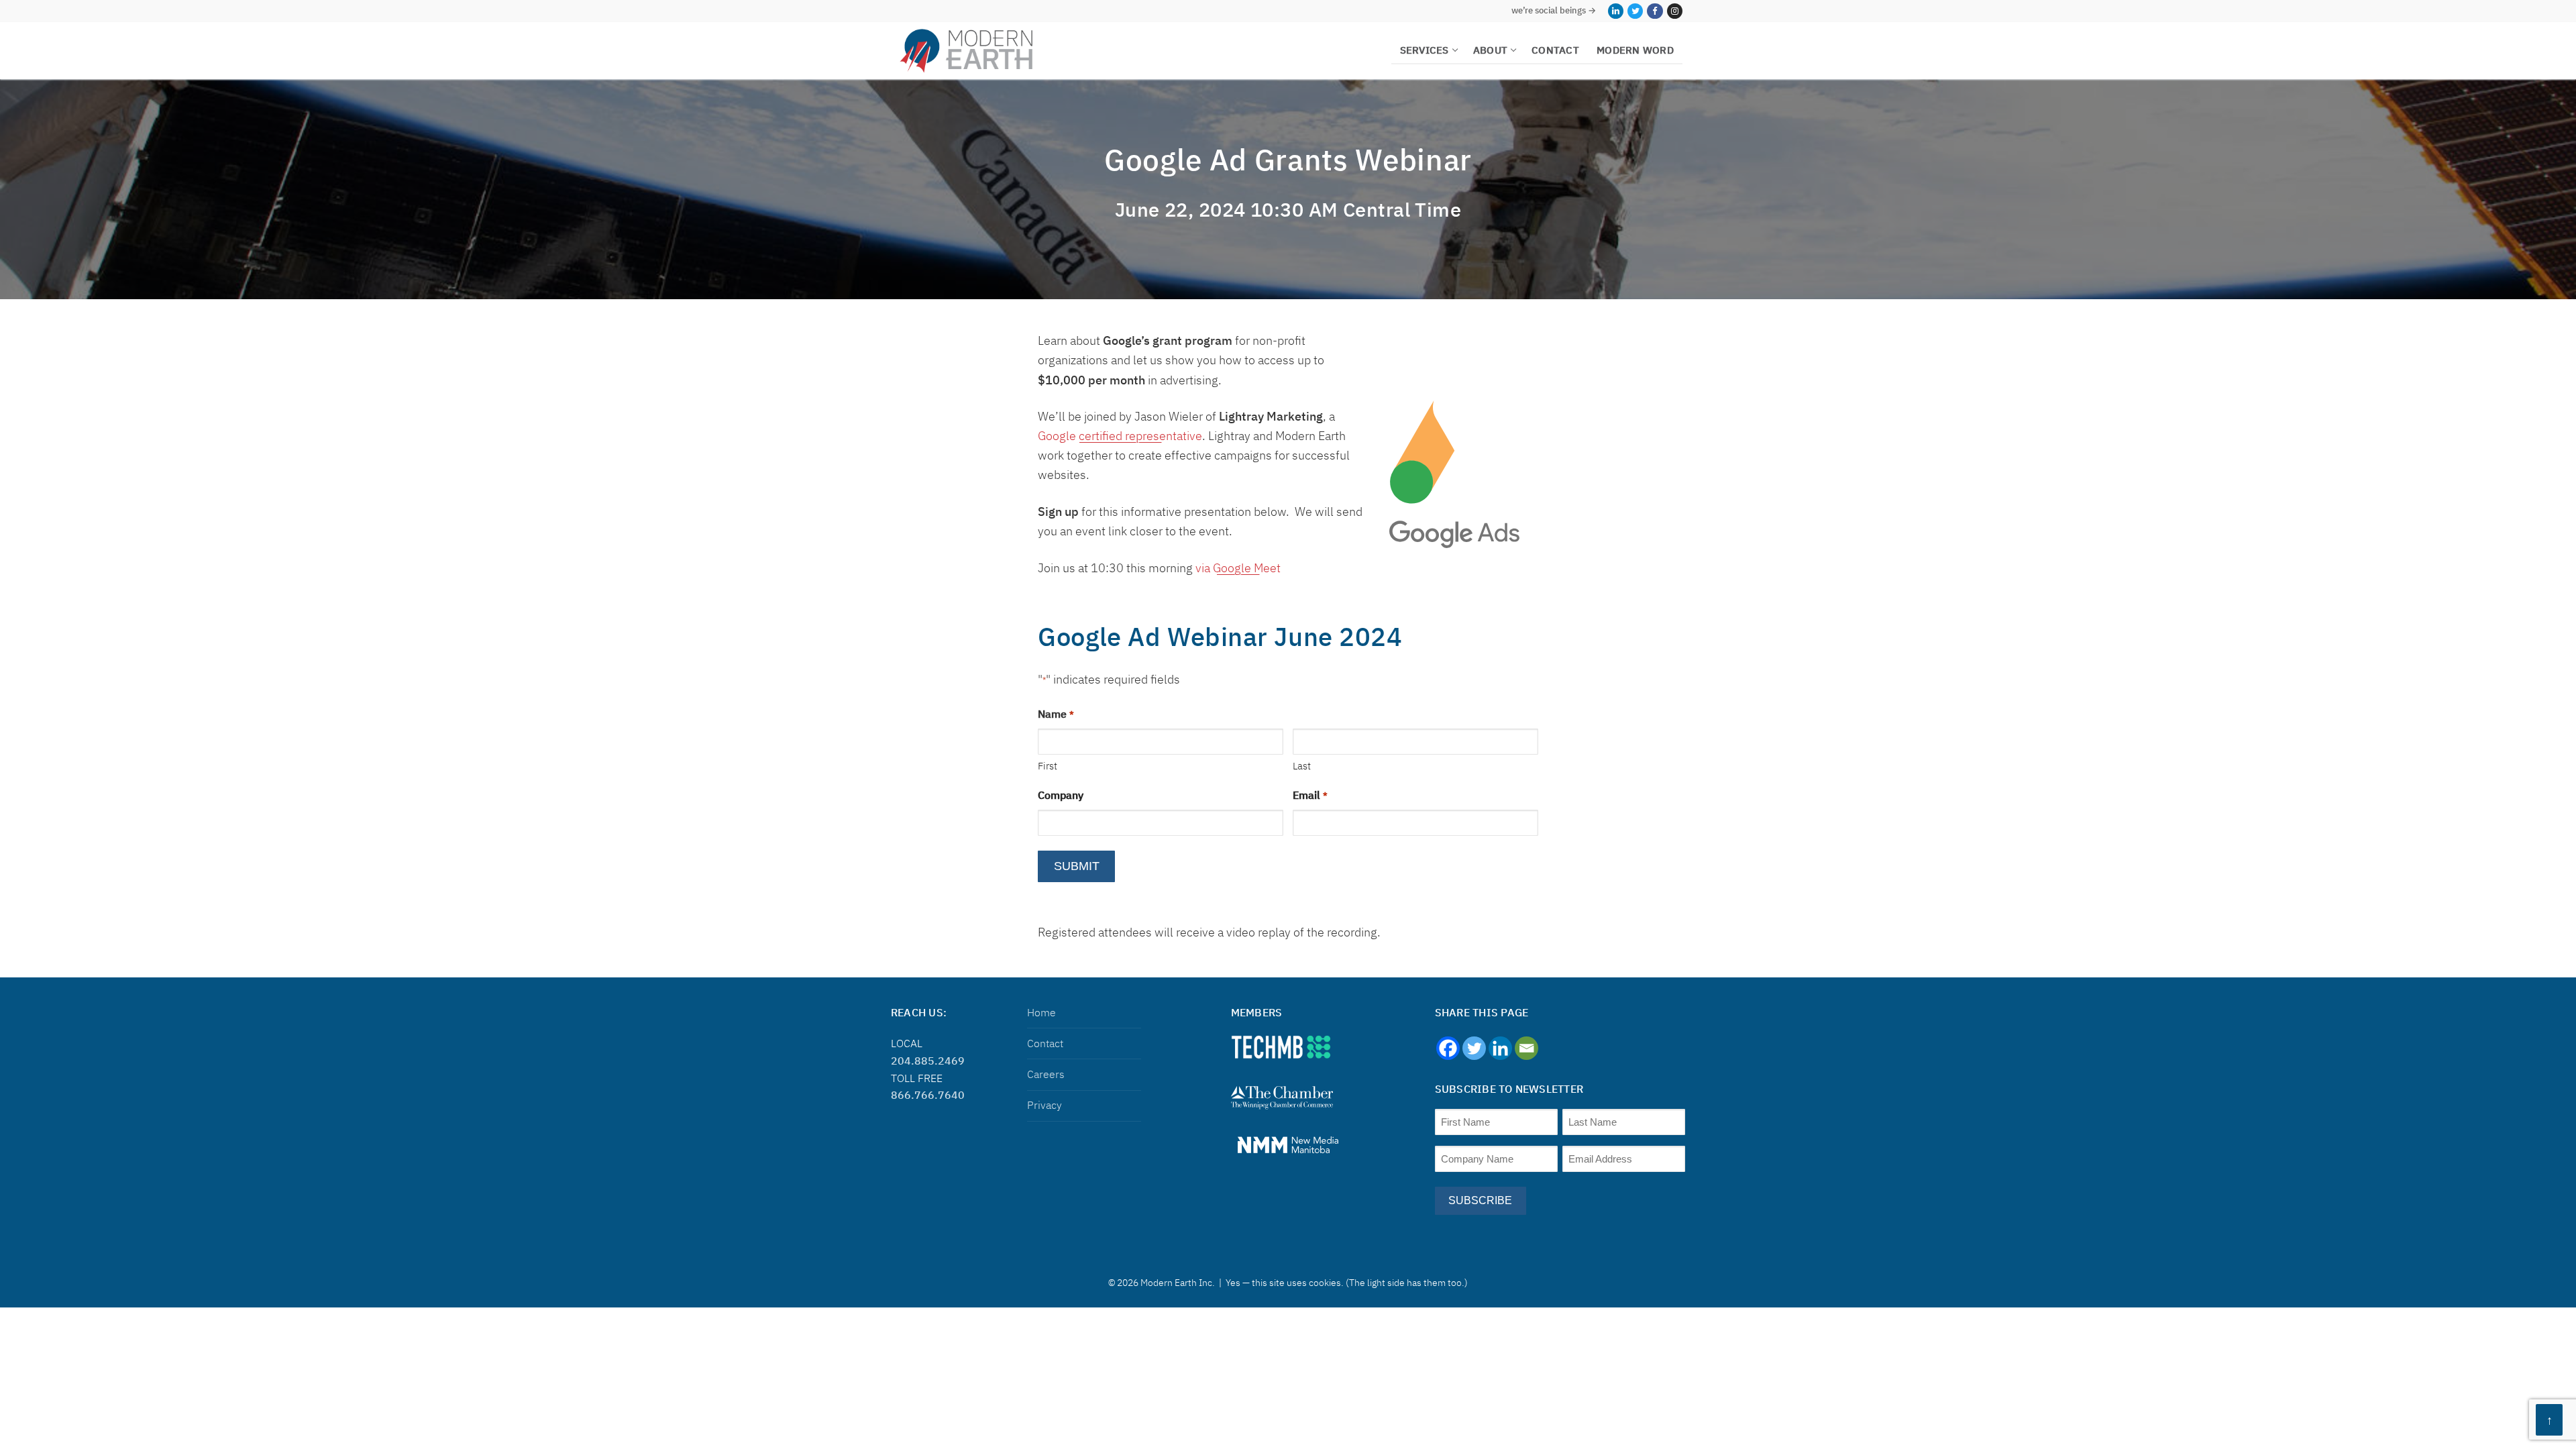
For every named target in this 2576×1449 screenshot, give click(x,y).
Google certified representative (1120, 436)
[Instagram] (1675, 11)
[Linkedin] (1500, 1048)
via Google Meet (1238, 568)
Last (1302, 766)
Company (1061, 795)
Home (1041, 1012)
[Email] (1526, 1048)
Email (1310, 795)
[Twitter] (1635, 11)
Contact (1045, 1043)
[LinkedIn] (1616, 11)
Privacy (1044, 1105)
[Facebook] (1655, 11)
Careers (1046, 1074)
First (1048, 766)
